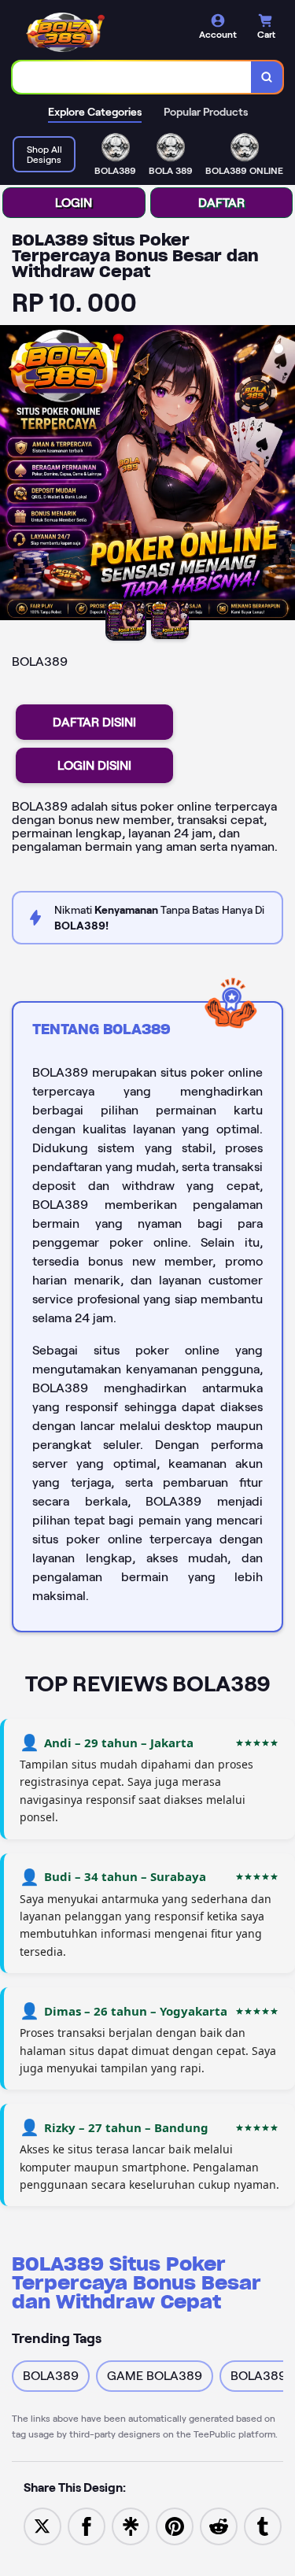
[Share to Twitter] (42, 2525)
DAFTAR (221, 203)
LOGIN (74, 203)
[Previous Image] (13, 475)
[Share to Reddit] (219, 2525)
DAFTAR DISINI (94, 722)
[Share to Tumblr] (263, 2525)
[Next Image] (282, 475)
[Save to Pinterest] (175, 2525)
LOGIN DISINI (94, 765)
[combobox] (132, 77)
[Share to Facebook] (87, 2525)
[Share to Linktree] (131, 2525)
